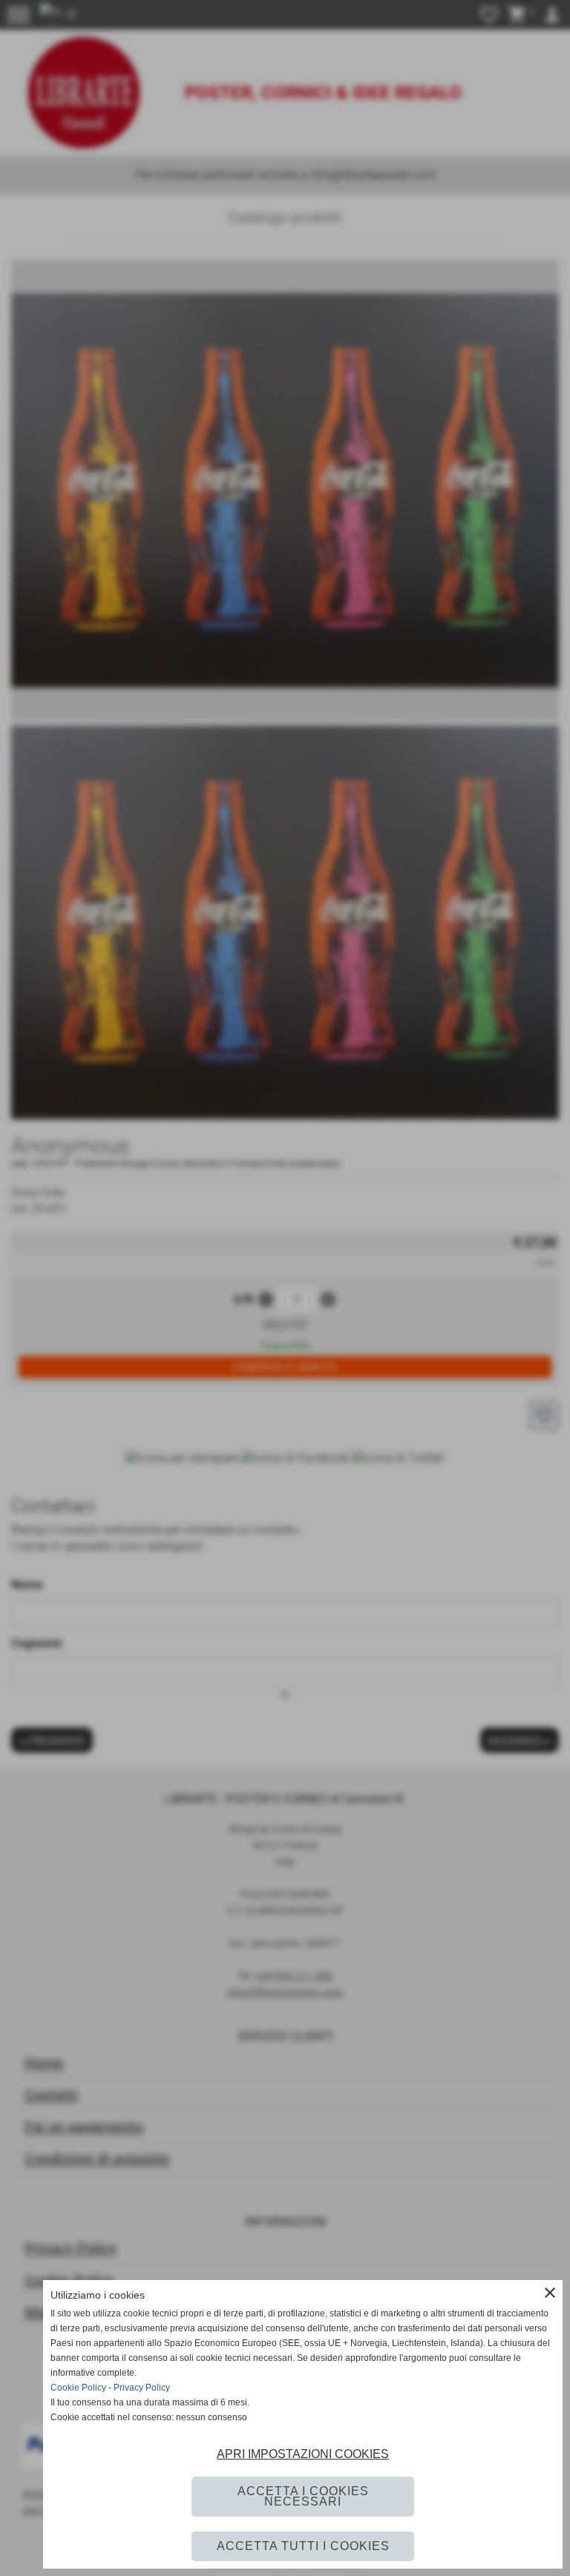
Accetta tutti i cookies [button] (303, 2546)
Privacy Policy (142, 2388)
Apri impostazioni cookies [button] (303, 2454)
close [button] (550, 2293)
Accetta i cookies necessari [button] (303, 2496)
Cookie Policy (78, 2388)
